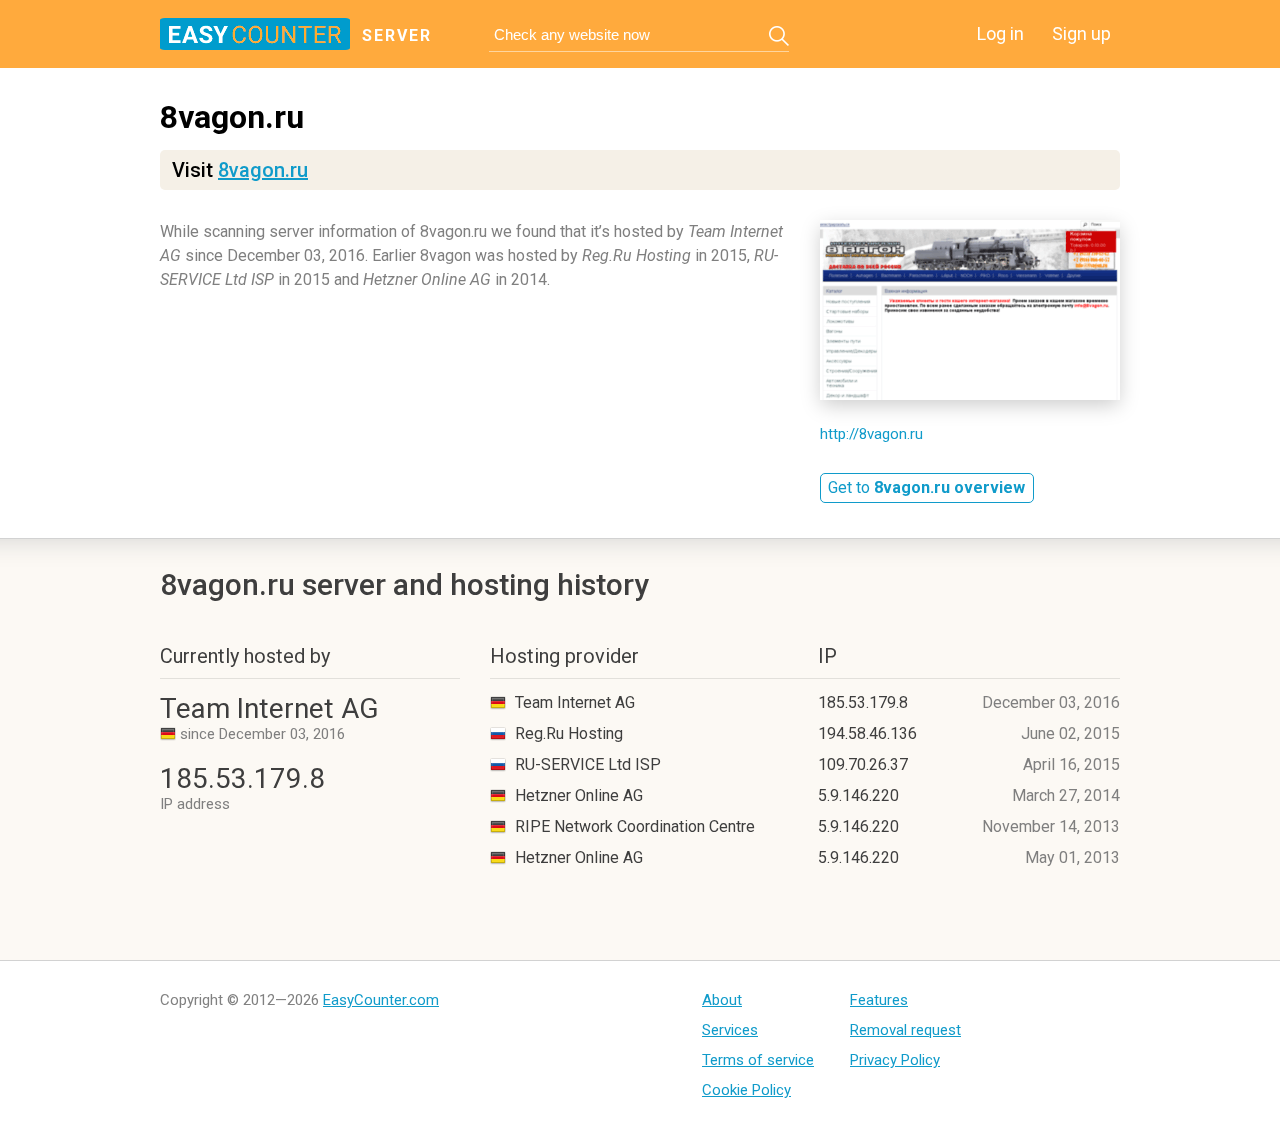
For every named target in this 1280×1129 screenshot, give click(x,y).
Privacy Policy (895, 1060)
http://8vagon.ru (871, 434)
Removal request (905, 1030)
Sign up (1081, 33)
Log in (1000, 33)
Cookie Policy (746, 1090)
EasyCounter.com (381, 1000)
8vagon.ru (263, 170)
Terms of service (758, 1060)
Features (879, 1000)
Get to (926, 487)
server (397, 35)
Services (730, 1030)
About (722, 1000)
